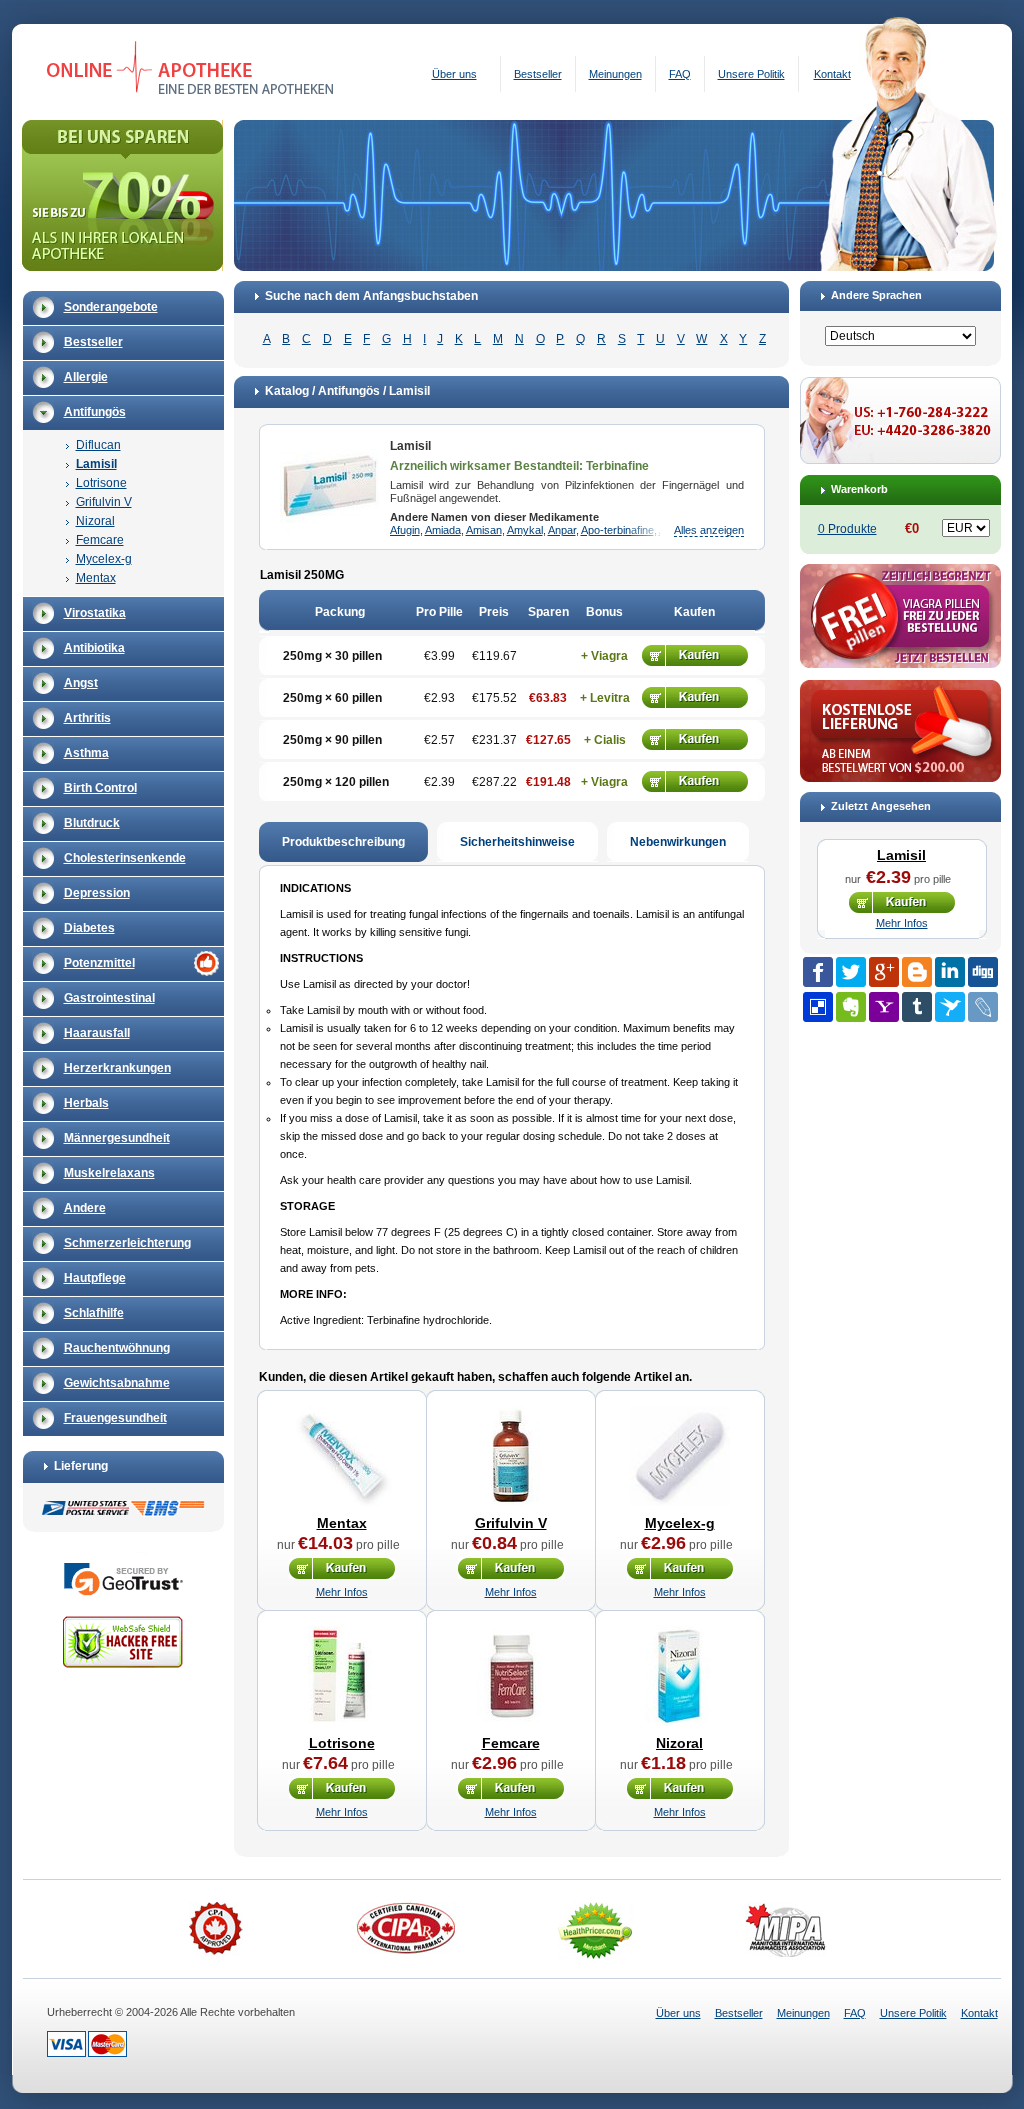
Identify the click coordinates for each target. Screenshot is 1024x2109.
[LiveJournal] (983, 1007)
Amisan (484, 530)
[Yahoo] (884, 1007)
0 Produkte (847, 529)
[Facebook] (818, 972)
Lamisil (96, 464)
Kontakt (832, 74)
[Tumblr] (917, 1007)
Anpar (562, 530)
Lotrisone (101, 483)
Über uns (454, 74)
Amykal (525, 530)
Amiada (443, 530)
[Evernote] (851, 1007)
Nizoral (95, 521)
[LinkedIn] (950, 972)
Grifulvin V (104, 502)
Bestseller (538, 74)
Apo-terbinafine (617, 530)
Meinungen (615, 74)
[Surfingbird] (950, 1007)
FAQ (680, 74)
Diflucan (98, 445)
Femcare (100, 540)
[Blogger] (917, 972)
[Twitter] (851, 972)
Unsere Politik (751, 74)
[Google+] (884, 972)
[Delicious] (818, 1007)
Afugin (405, 530)
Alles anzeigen (709, 530)
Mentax (96, 578)
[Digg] (983, 972)
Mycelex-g (104, 559)
